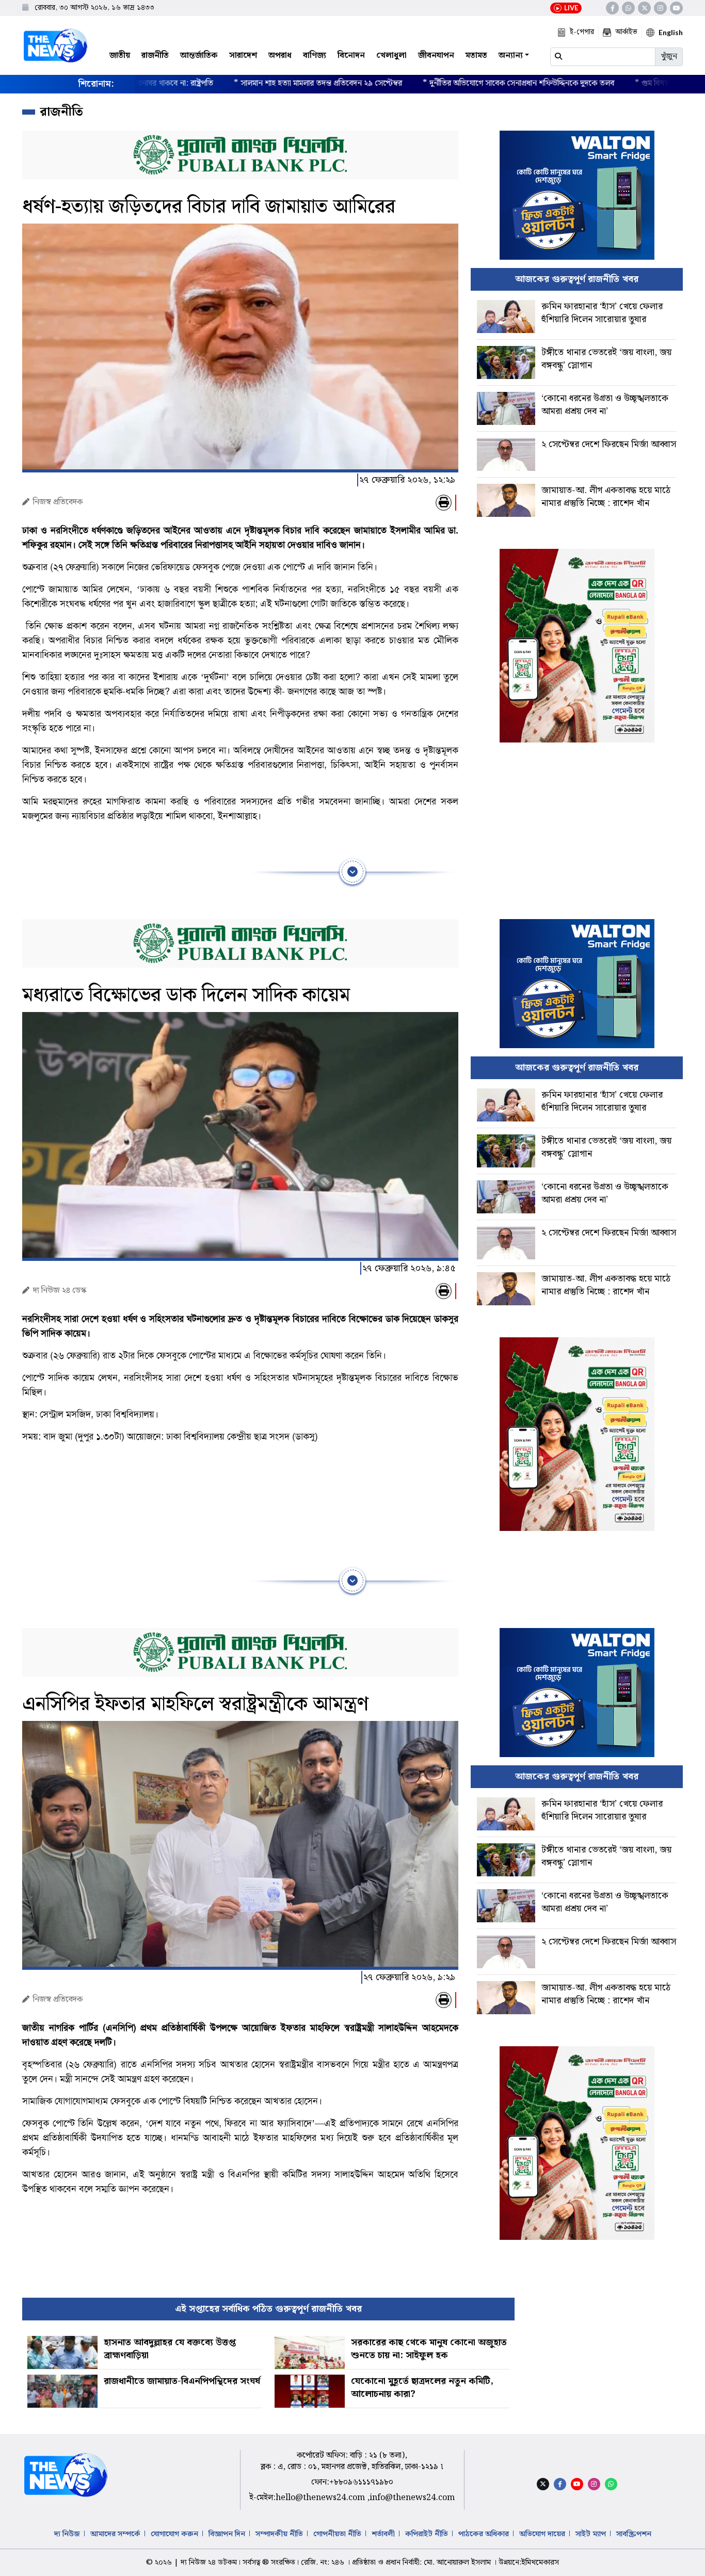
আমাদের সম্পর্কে (115, 2534)
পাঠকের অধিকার (484, 2534)
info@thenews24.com (412, 2498)
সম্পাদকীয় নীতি (279, 2534)
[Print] (444, 503)
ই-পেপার (582, 32)
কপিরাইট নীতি (427, 2534)
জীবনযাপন (436, 56)
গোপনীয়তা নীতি (337, 2534)
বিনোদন (351, 56)
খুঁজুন (669, 57)
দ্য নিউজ (67, 2534)
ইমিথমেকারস (540, 2563)
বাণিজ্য (315, 56)
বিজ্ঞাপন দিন (227, 2534)
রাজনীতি (155, 56)
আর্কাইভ (626, 32)
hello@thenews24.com (321, 2498)
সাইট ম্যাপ (591, 2534)
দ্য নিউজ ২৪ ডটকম (209, 2563)
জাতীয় (120, 56)
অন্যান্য (511, 56)
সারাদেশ (243, 56)
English (671, 32)
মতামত (476, 56)
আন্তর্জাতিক (199, 56)
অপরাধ (280, 56)
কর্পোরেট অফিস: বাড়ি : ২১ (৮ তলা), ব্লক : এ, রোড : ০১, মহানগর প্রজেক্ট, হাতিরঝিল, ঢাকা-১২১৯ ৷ (352, 2461)
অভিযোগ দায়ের (542, 2534)
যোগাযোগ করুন (174, 2534)
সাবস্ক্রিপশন (634, 2534)
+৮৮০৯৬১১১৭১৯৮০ (361, 2482)
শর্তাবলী (383, 2534)
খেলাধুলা (391, 56)
